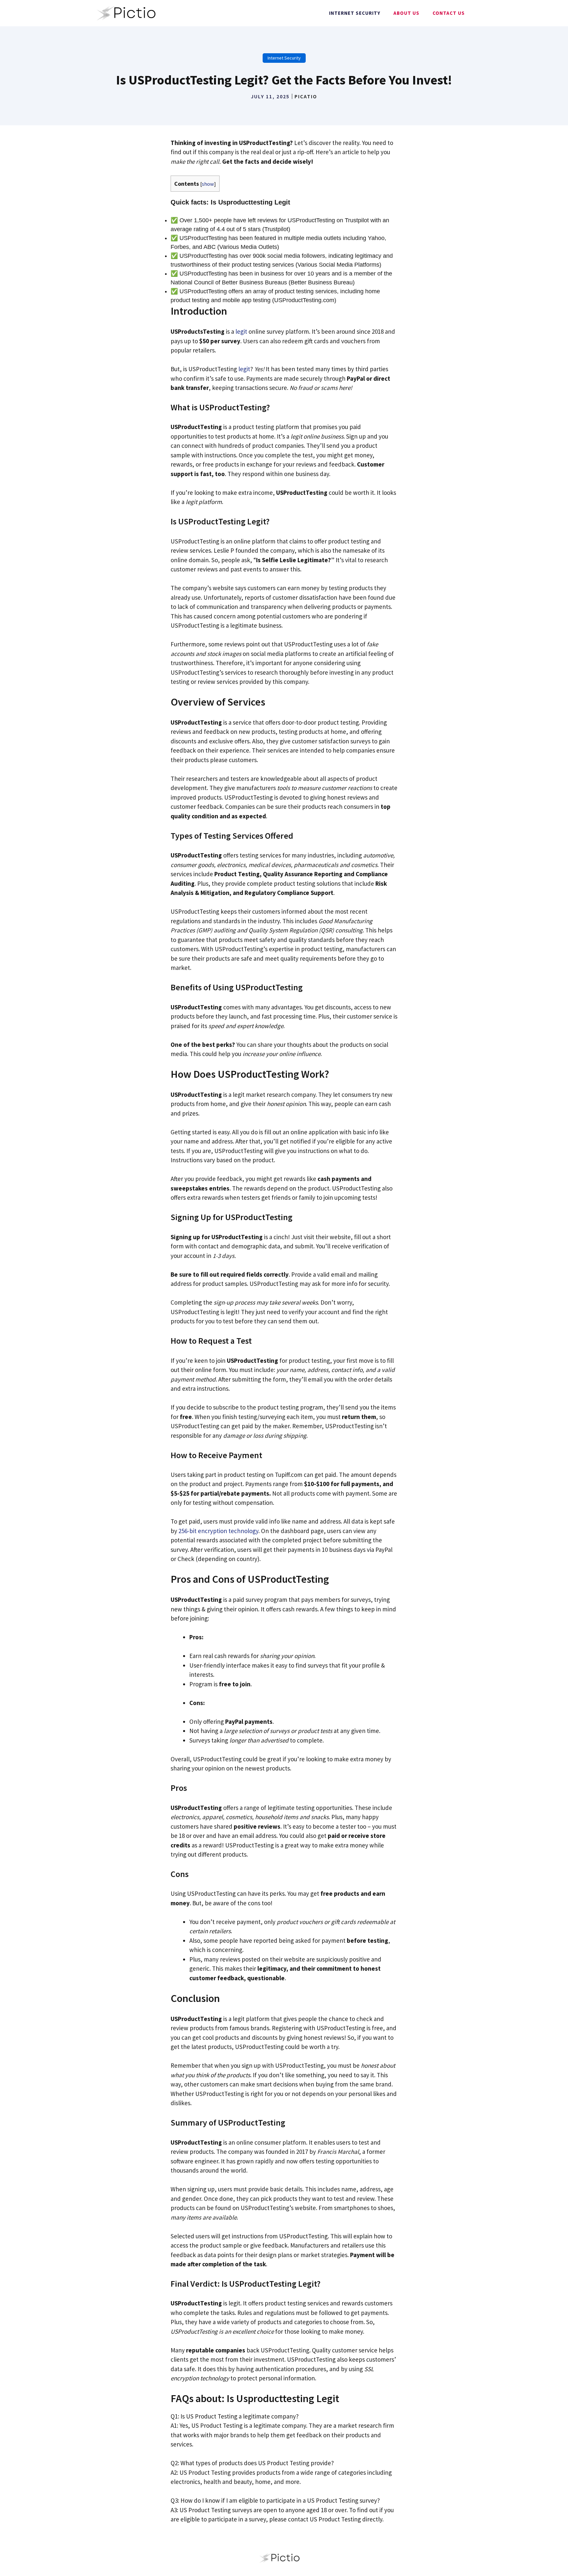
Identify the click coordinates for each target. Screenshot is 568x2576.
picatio (306, 96)
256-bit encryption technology (218, 1531)
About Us (406, 13)
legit (241, 331)
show (208, 184)
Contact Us (449, 13)
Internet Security (355, 13)
